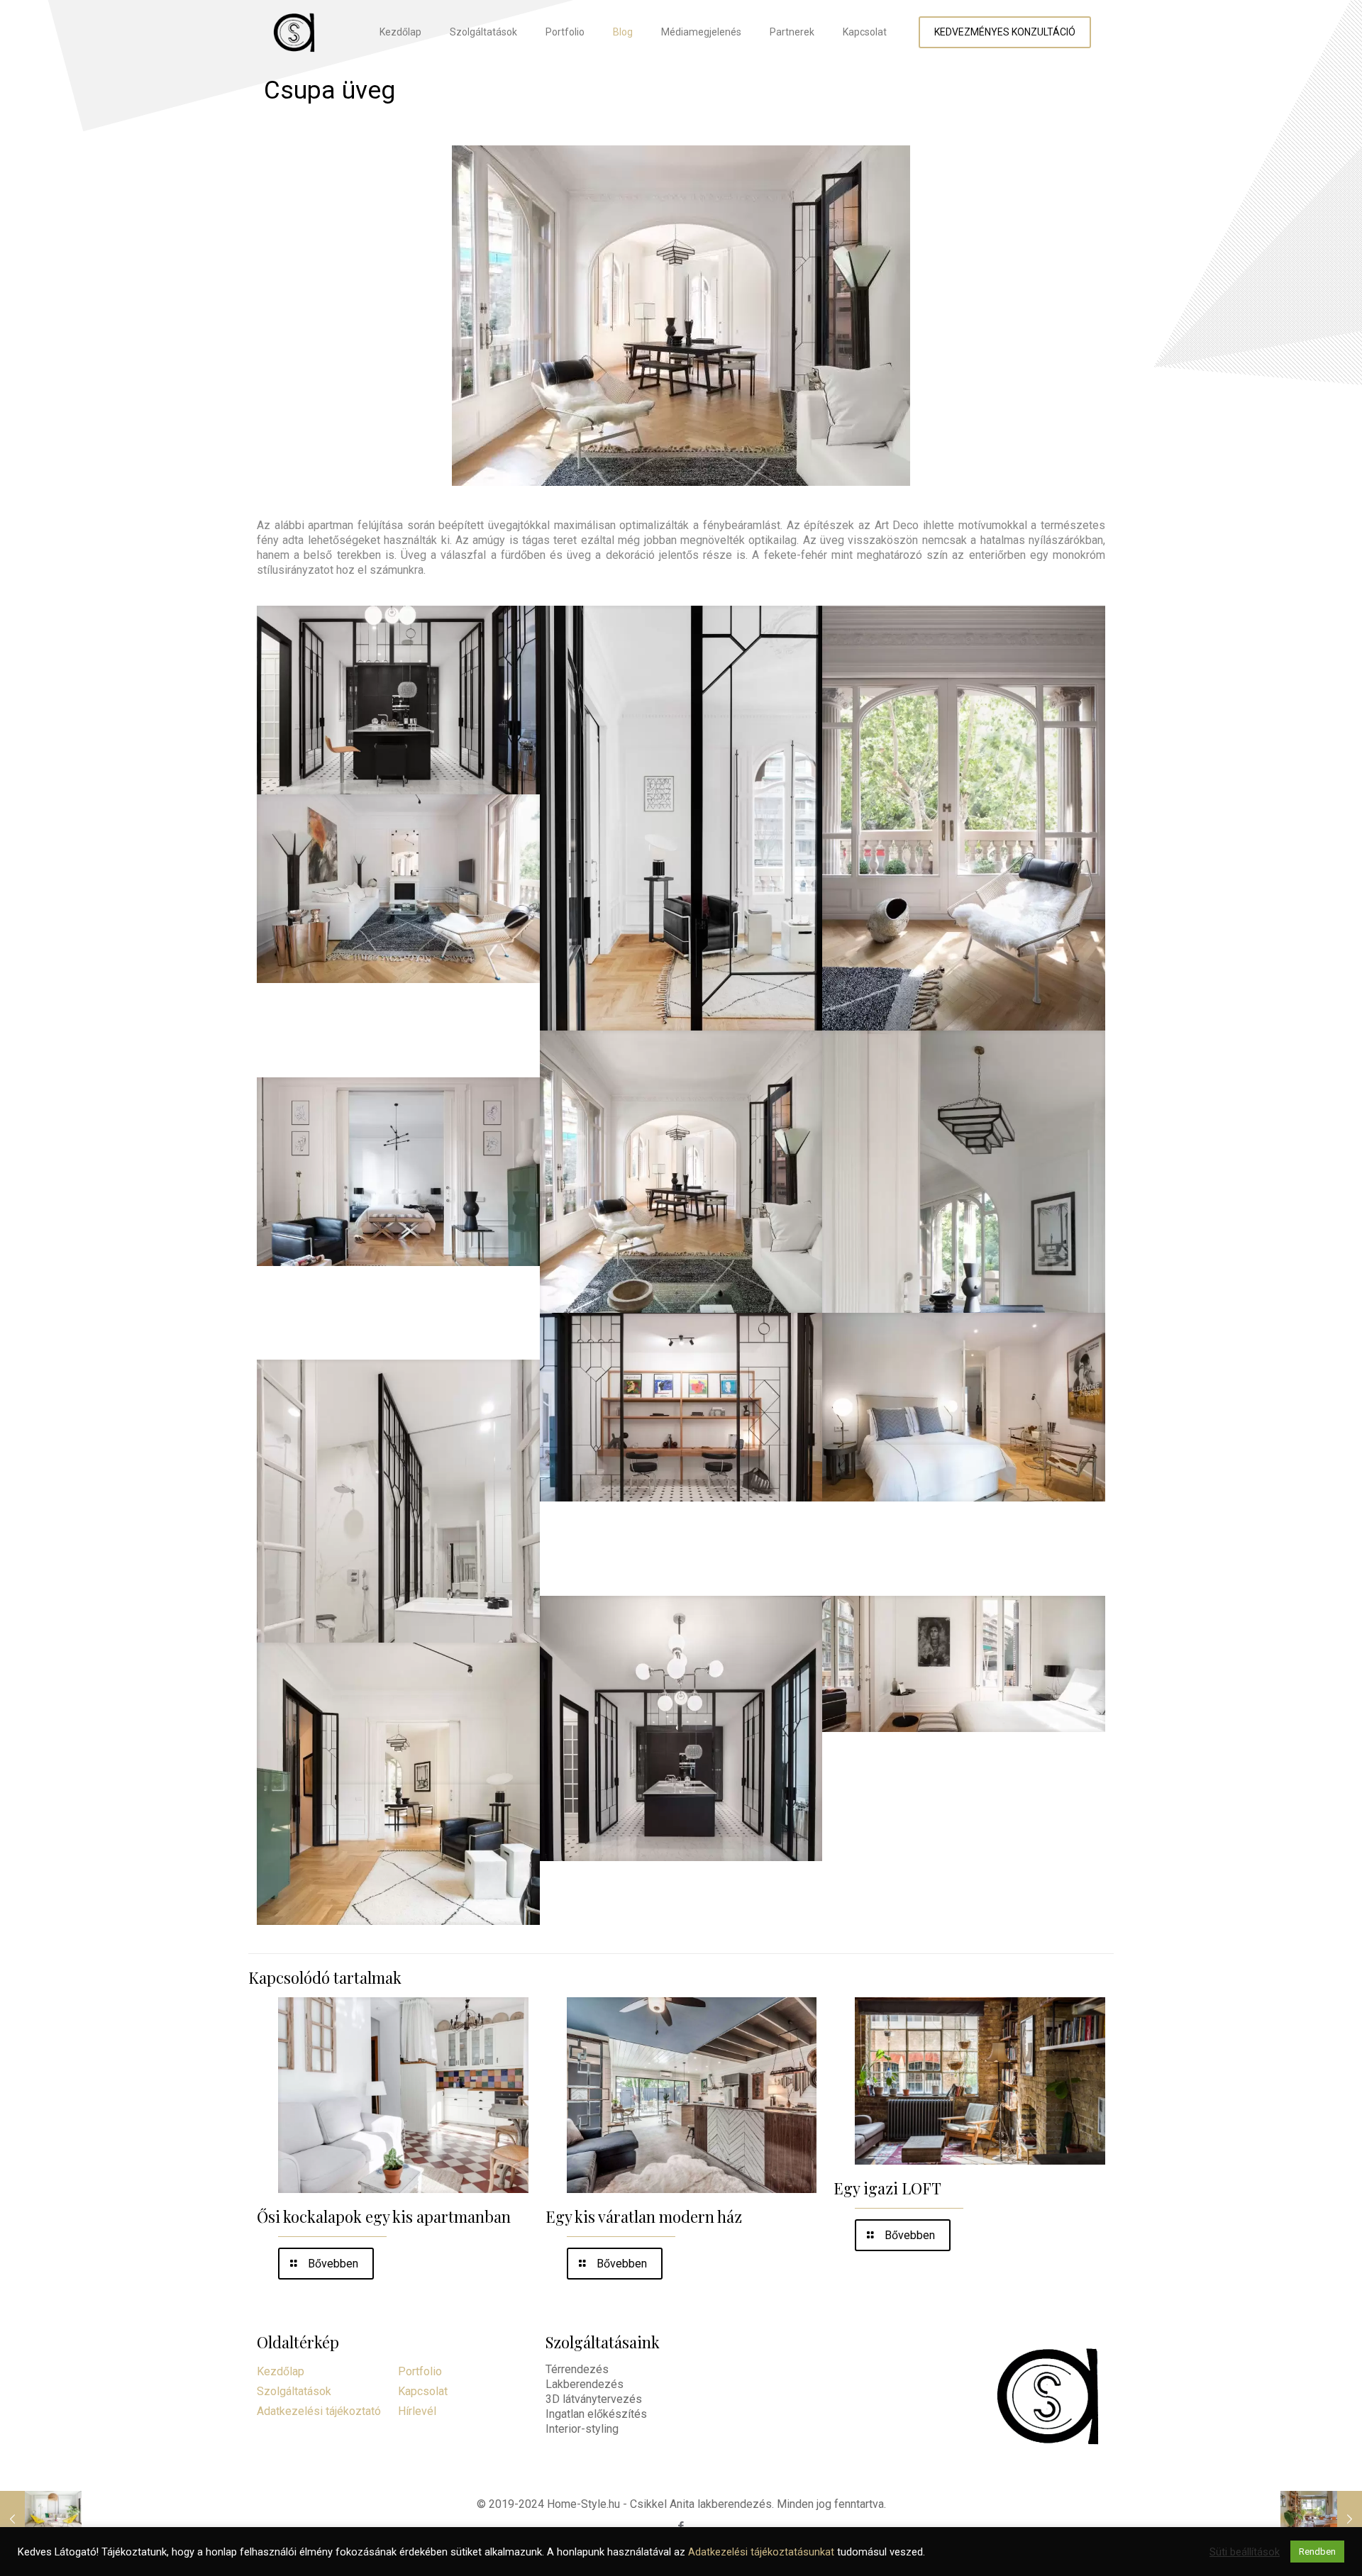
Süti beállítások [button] (1245, 2552)
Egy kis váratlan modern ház (644, 2216)
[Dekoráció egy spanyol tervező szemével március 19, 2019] (41, 2519)
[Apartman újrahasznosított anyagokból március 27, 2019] (1321, 2519)
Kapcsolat (423, 2391)
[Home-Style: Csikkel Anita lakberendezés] (294, 32)
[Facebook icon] (681, 2526)
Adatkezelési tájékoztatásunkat (761, 2552)
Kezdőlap (281, 2371)
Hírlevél (417, 2411)
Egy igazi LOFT (887, 2188)
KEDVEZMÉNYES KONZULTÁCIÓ (1005, 32)
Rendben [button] (1317, 2552)
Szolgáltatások (294, 2391)
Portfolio (420, 2371)
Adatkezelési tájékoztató (319, 2411)
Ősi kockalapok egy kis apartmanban (384, 2216)
